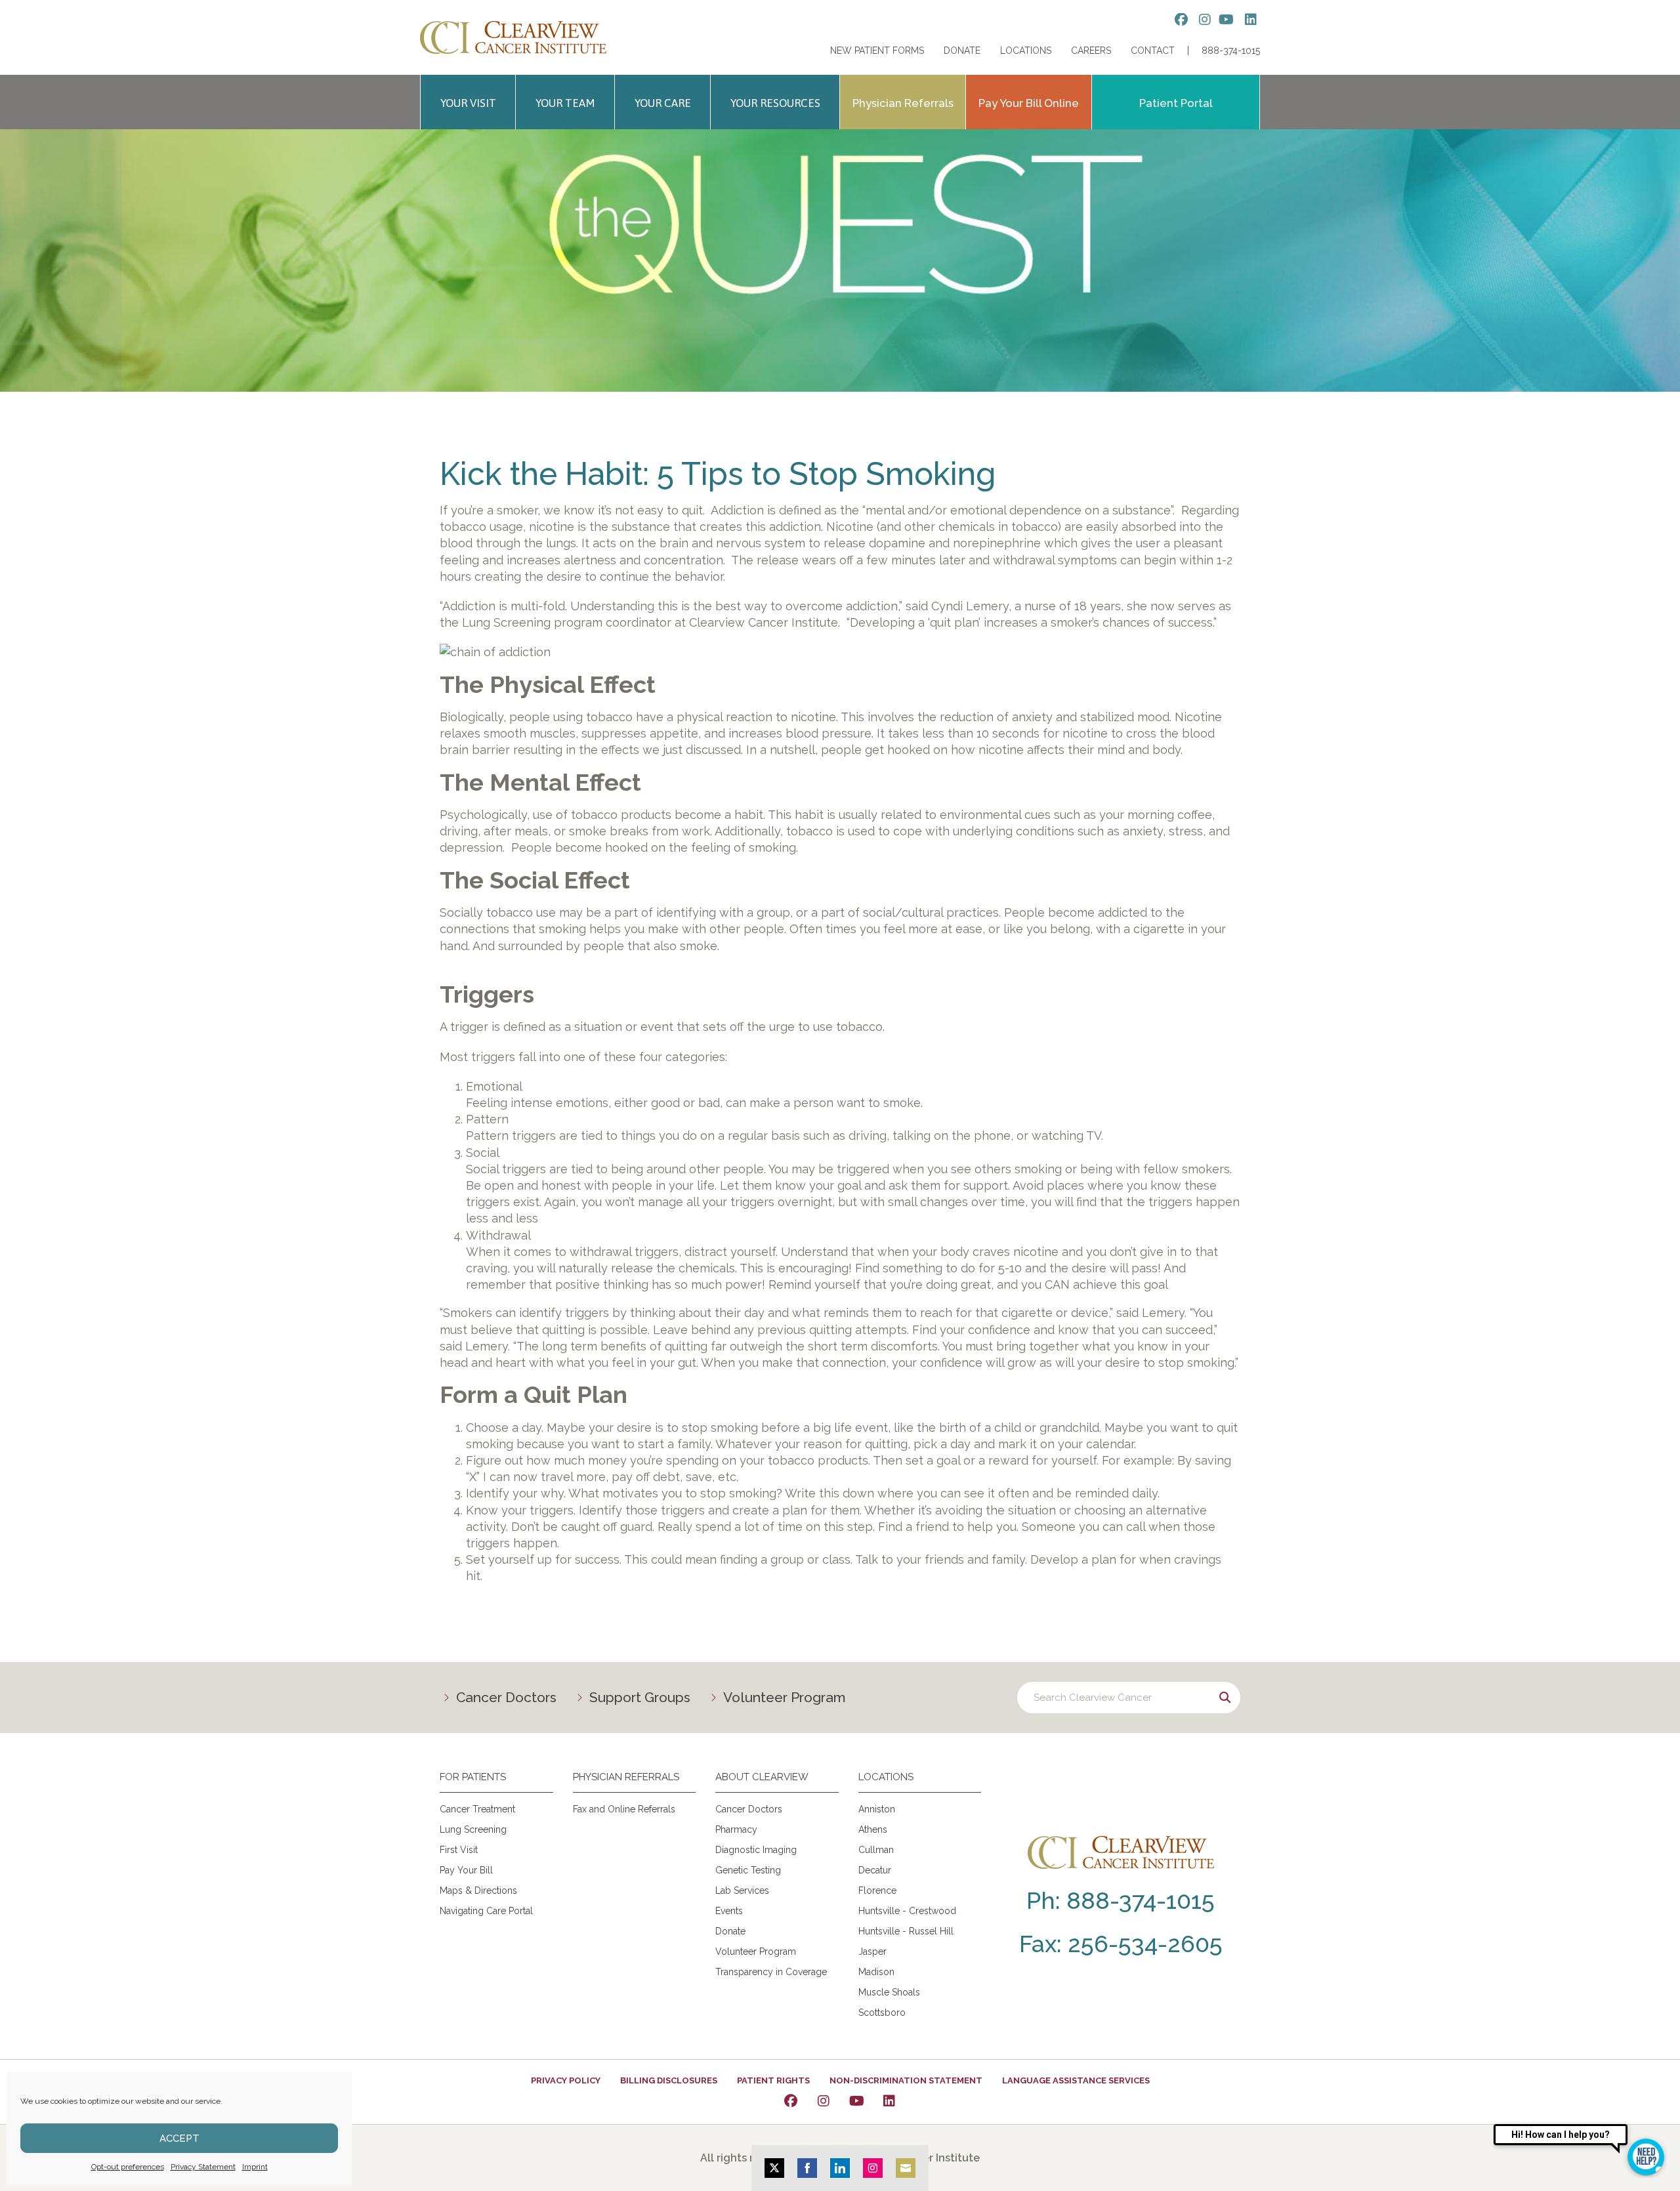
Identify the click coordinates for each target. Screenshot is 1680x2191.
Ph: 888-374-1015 (1121, 1900)
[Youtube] (856, 2101)
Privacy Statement (203, 2167)
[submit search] (1225, 1698)
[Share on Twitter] (774, 2168)
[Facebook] (791, 2101)
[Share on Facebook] (807, 2168)
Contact (1153, 51)
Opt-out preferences (128, 2167)
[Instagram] (824, 2101)
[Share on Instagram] (873, 2168)
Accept (179, 2139)
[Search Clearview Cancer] (1129, 1698)
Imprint (255, 2167)
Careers (1091, 51)
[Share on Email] (906, 2168)
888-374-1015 (1231, 51)
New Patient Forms (877, 51)
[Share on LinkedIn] (840, 2168)
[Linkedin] (889, 2101)
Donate (962, 51)
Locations (1026, 51)
